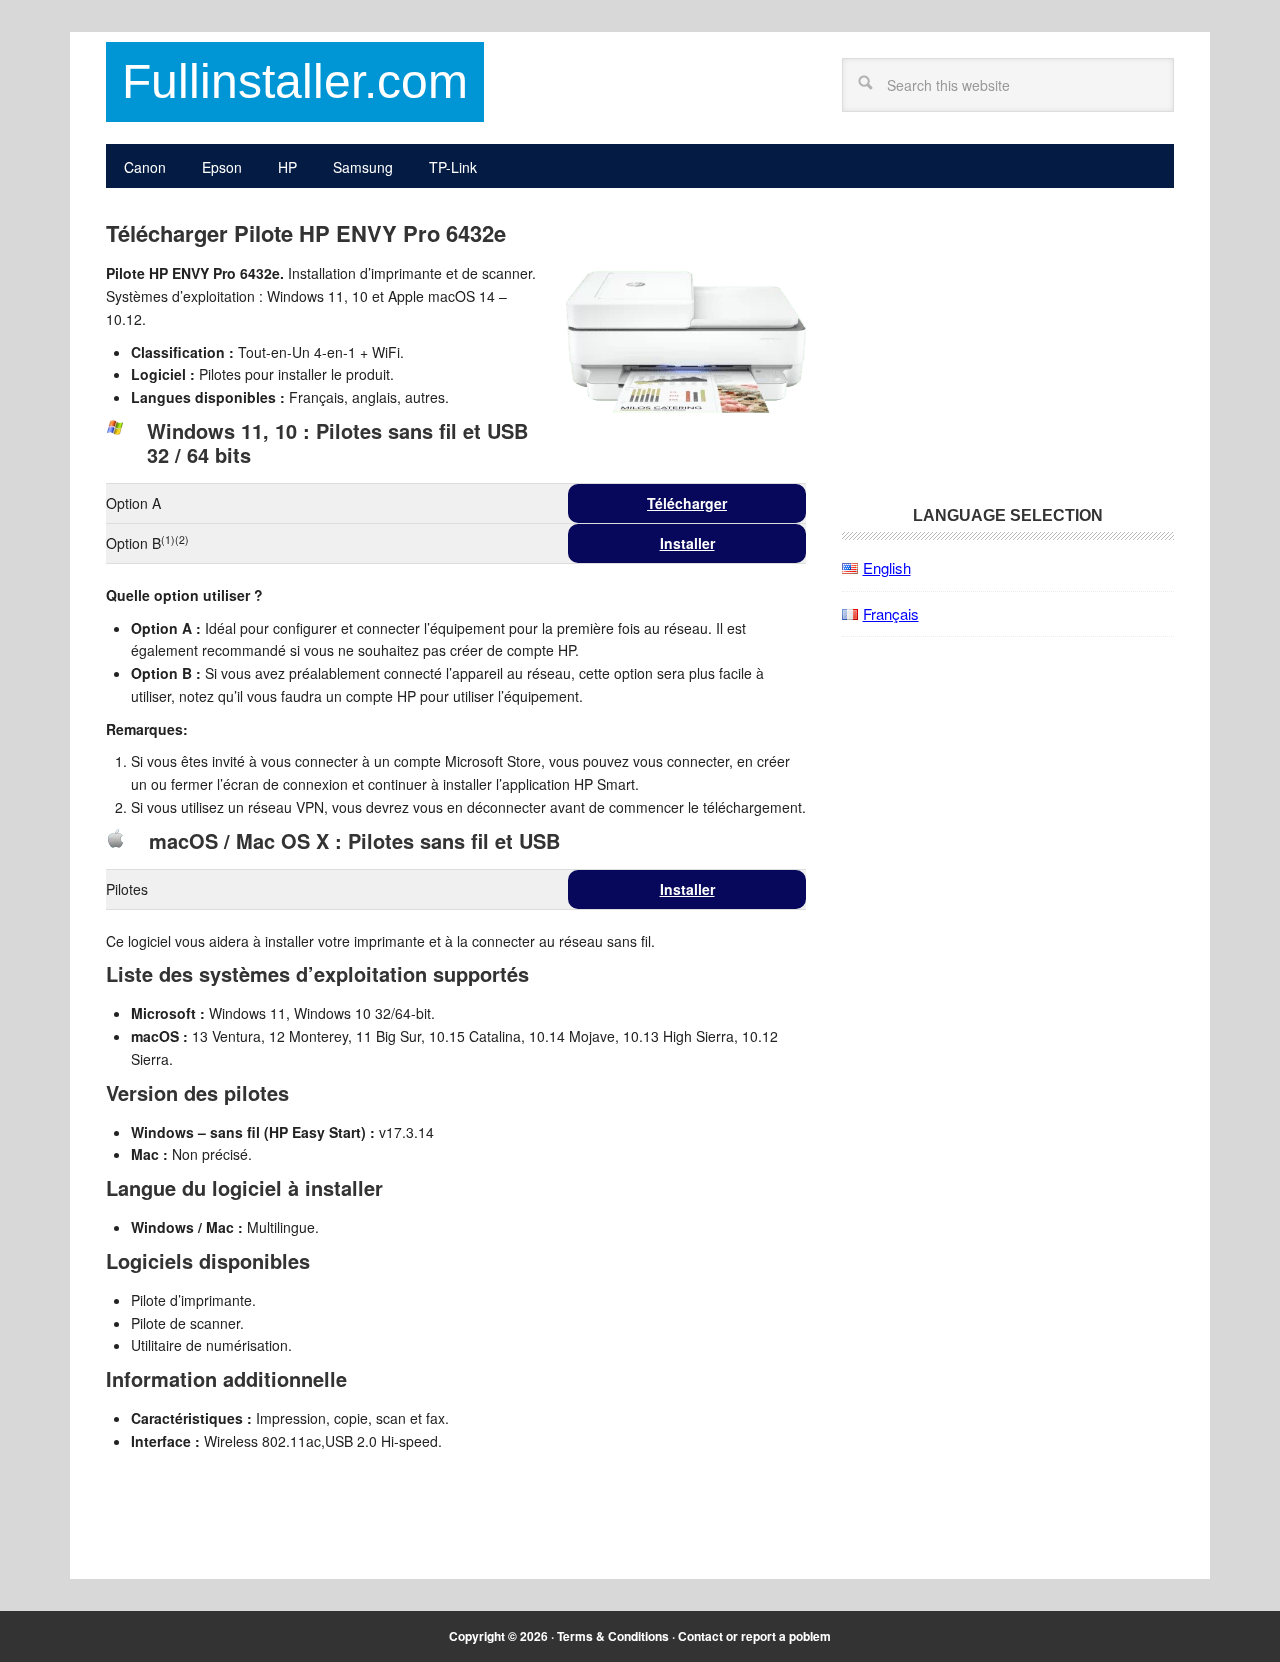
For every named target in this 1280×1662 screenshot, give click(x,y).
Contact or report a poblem (754, 1636)
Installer (687, 543)
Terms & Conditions (613, 1636)
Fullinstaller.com (295, 81)
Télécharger (687, 503)
